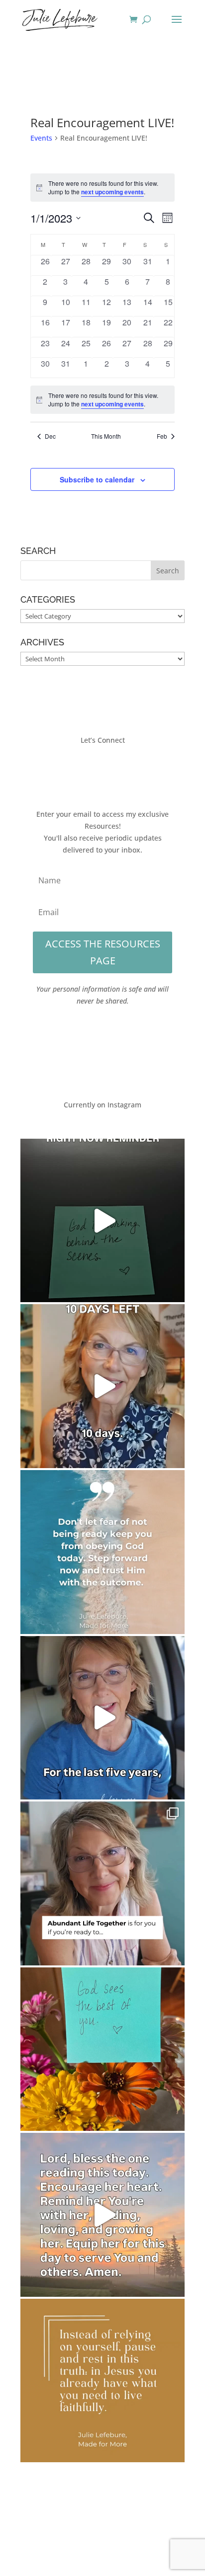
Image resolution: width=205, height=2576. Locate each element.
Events (41, 138)
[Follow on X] (93, 769)
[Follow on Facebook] (73, 769)
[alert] (103, 400)
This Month (106, 436)
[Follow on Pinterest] (132, 769)
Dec (50, 436)
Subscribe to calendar (97, 479)
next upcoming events (112, 192)
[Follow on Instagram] (112, 769)
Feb (162, 436)
